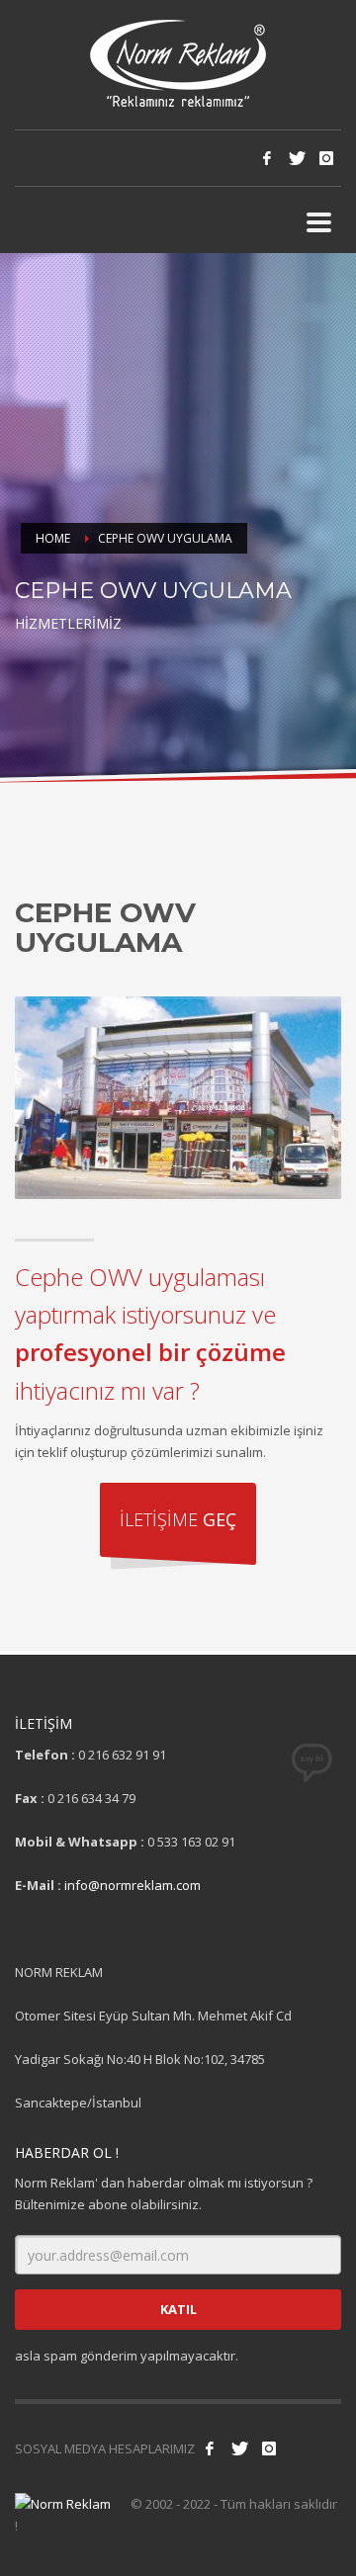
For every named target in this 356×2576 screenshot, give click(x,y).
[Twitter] (297, 158)
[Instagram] (269, 2448)
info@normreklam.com (133, 1885)
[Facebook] (267, 158)
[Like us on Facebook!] (210, 2448)
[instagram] (326, 158)
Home (53, 538)
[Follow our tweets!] (239, 2448)
